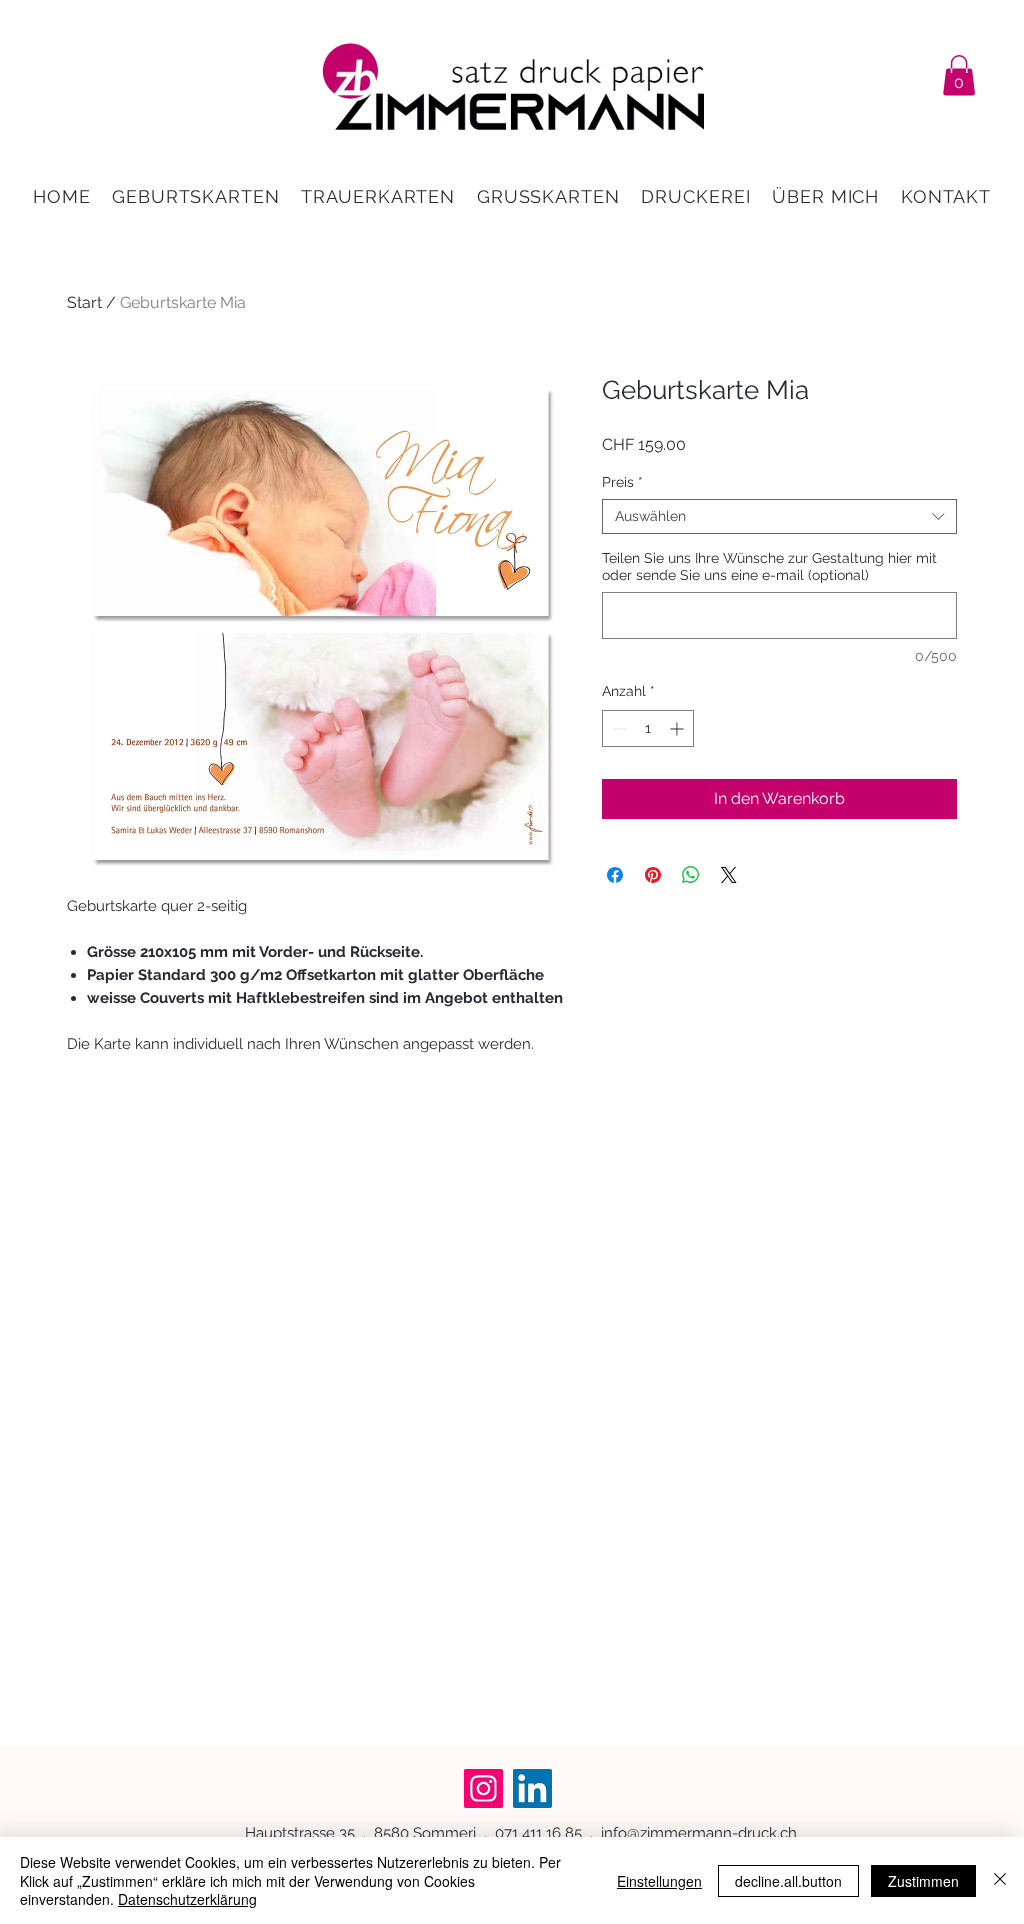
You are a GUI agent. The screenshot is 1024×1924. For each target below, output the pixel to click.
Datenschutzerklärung (187, 1899)
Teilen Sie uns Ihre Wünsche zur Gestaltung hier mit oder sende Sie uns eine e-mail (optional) (769, 566)
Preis (622, 482)
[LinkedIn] (532, 1788)
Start (84, 302)
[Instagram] (483, 1788)
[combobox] (779, 516)
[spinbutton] (648, 728)
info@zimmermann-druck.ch (699, 1833)
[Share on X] (729, 875)
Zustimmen (923, 1881)
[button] (959, 75)
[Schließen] (1000, 1880)
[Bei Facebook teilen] (615, 875)
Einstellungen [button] (659, 1881)
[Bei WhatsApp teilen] (691, 875)
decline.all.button (788, 1881)
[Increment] (678, 728)
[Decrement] (617, 728)
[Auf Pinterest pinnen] (653, 875)
